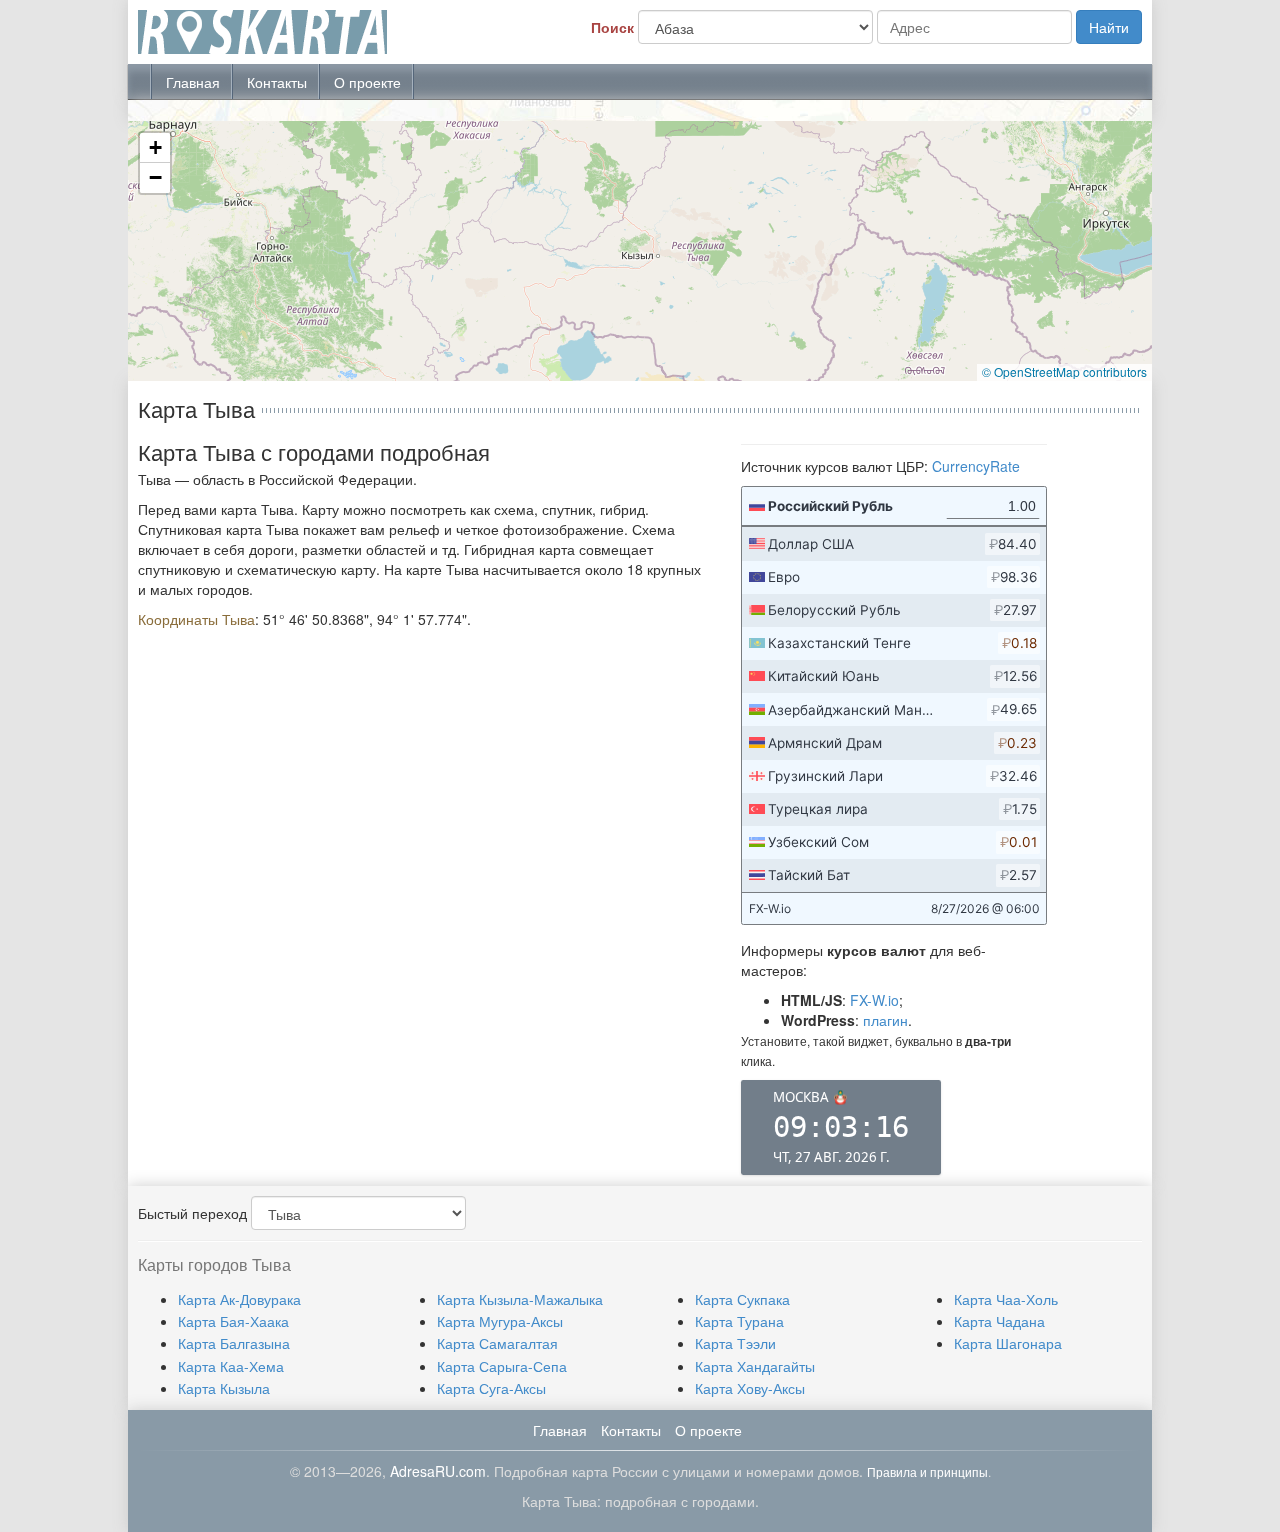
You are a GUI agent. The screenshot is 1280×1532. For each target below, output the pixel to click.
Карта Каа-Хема (231, 1366)
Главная (193, 82)
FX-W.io (874, 1000)
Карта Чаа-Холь (1006, 1299)
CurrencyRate (976, 466)
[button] (155, 148)
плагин (885, 1020)
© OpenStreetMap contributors (1064, 371)
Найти (1109, 27)
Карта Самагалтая (497, 1343)
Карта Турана (739, 1321)
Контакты (277, 82)
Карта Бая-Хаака (233, 1321)
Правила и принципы (927, 1471)
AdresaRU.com (438, 1471)
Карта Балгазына (234, 1343)
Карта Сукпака (742, 1299)
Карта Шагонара (1008, 1343)
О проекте (367, 82)
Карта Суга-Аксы (491, 1388)
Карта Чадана (999, 1321)
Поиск (612, 27)
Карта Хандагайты (755, 1366)
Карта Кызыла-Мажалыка (520, 1299)
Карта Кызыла (224, 1388)
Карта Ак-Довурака (239, 1299)
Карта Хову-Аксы (750, 1388)
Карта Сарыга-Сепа (502, 1366)
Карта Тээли (735, 1343)
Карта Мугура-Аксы (500, 1321)
